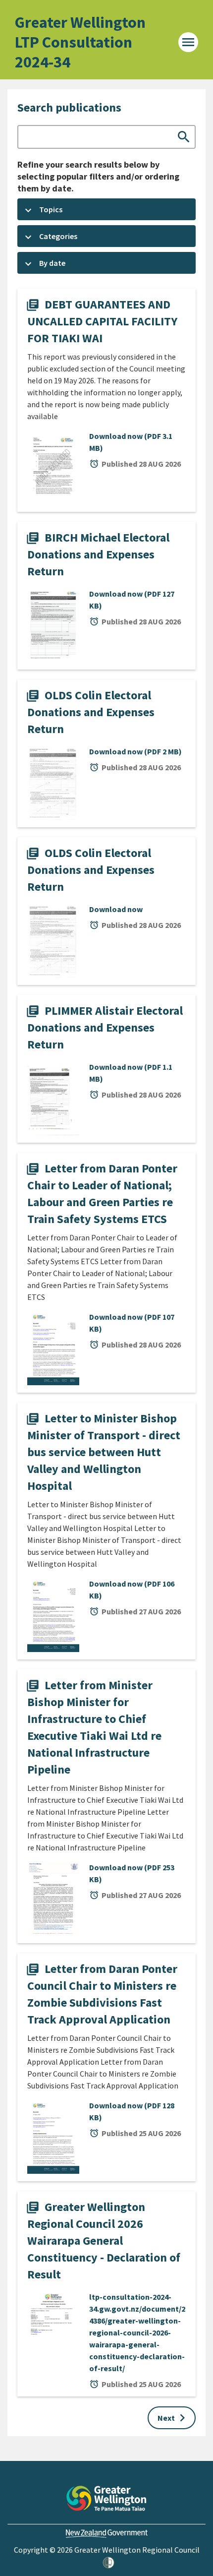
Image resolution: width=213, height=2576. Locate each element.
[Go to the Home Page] (106, 2498)
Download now (131, 442)
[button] (106, 209)
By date (52, 263)
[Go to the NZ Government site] (107, 2534)
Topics (51, 209)
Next (174, 2418)
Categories (58, 236)
